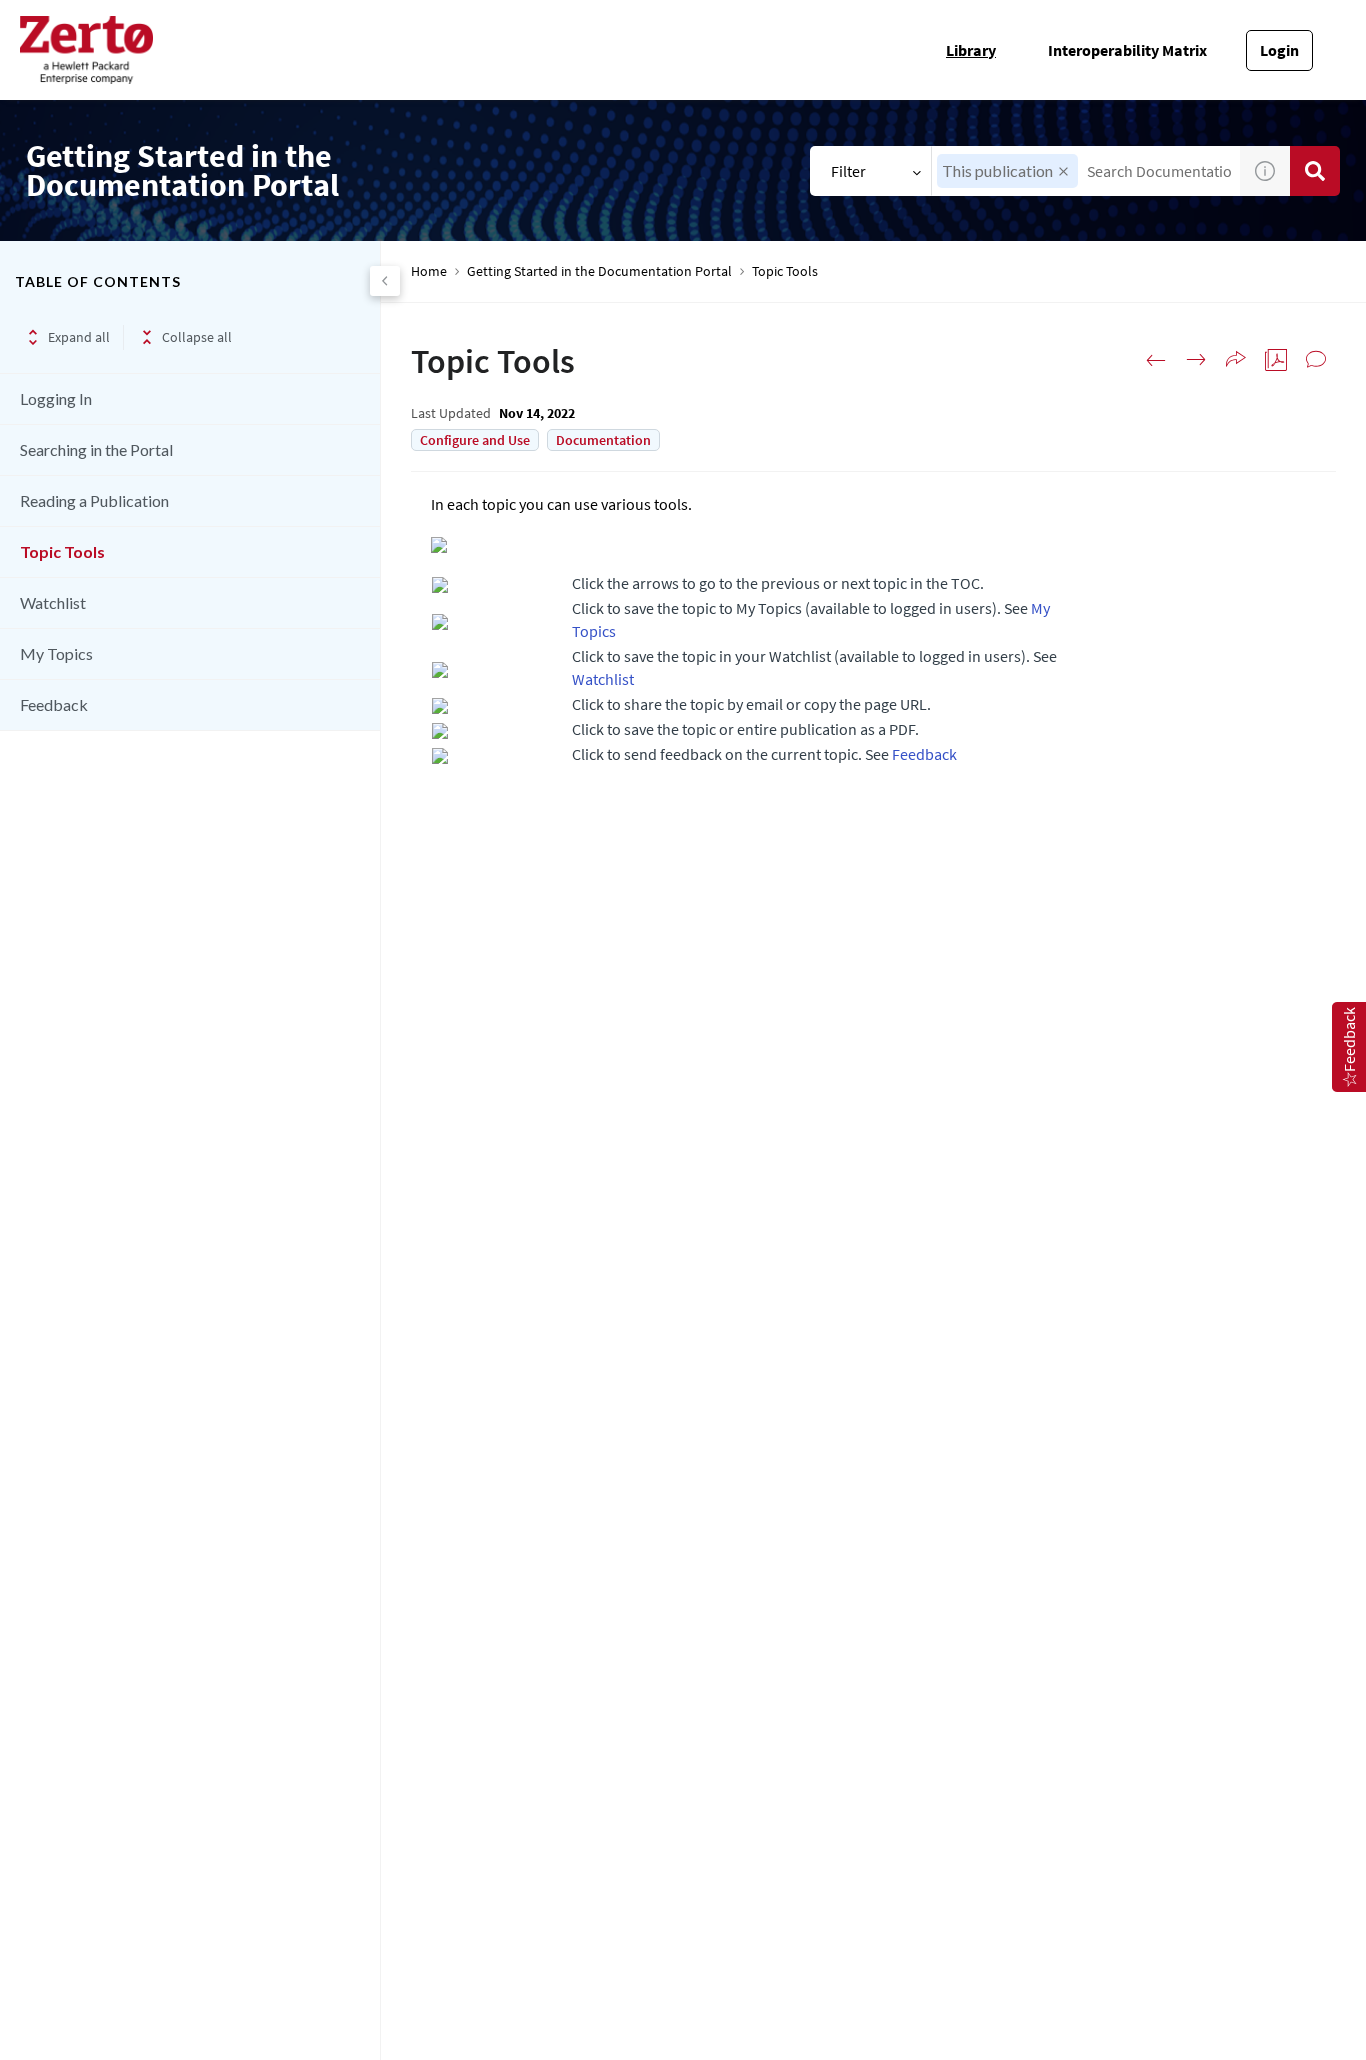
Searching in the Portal (96, 449)
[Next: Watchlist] (1196, 360)
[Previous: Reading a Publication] (1156, 360)
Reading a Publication (94, 500)
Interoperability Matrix (1127, 50)
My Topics (56, 653)
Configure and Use (475, 440)
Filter (848, 171)
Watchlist (53, 602)
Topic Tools (62, 551)
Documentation (603, 440)
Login (1279, 50)
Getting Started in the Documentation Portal (599, 271)
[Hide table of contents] (385, 281)
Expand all (79, 337)
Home (429, 271)
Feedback (54, 704)
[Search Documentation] (1315, 171)
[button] (1063, 171)
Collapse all (197, 337)
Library (971, 50)
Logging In (56, 398)
